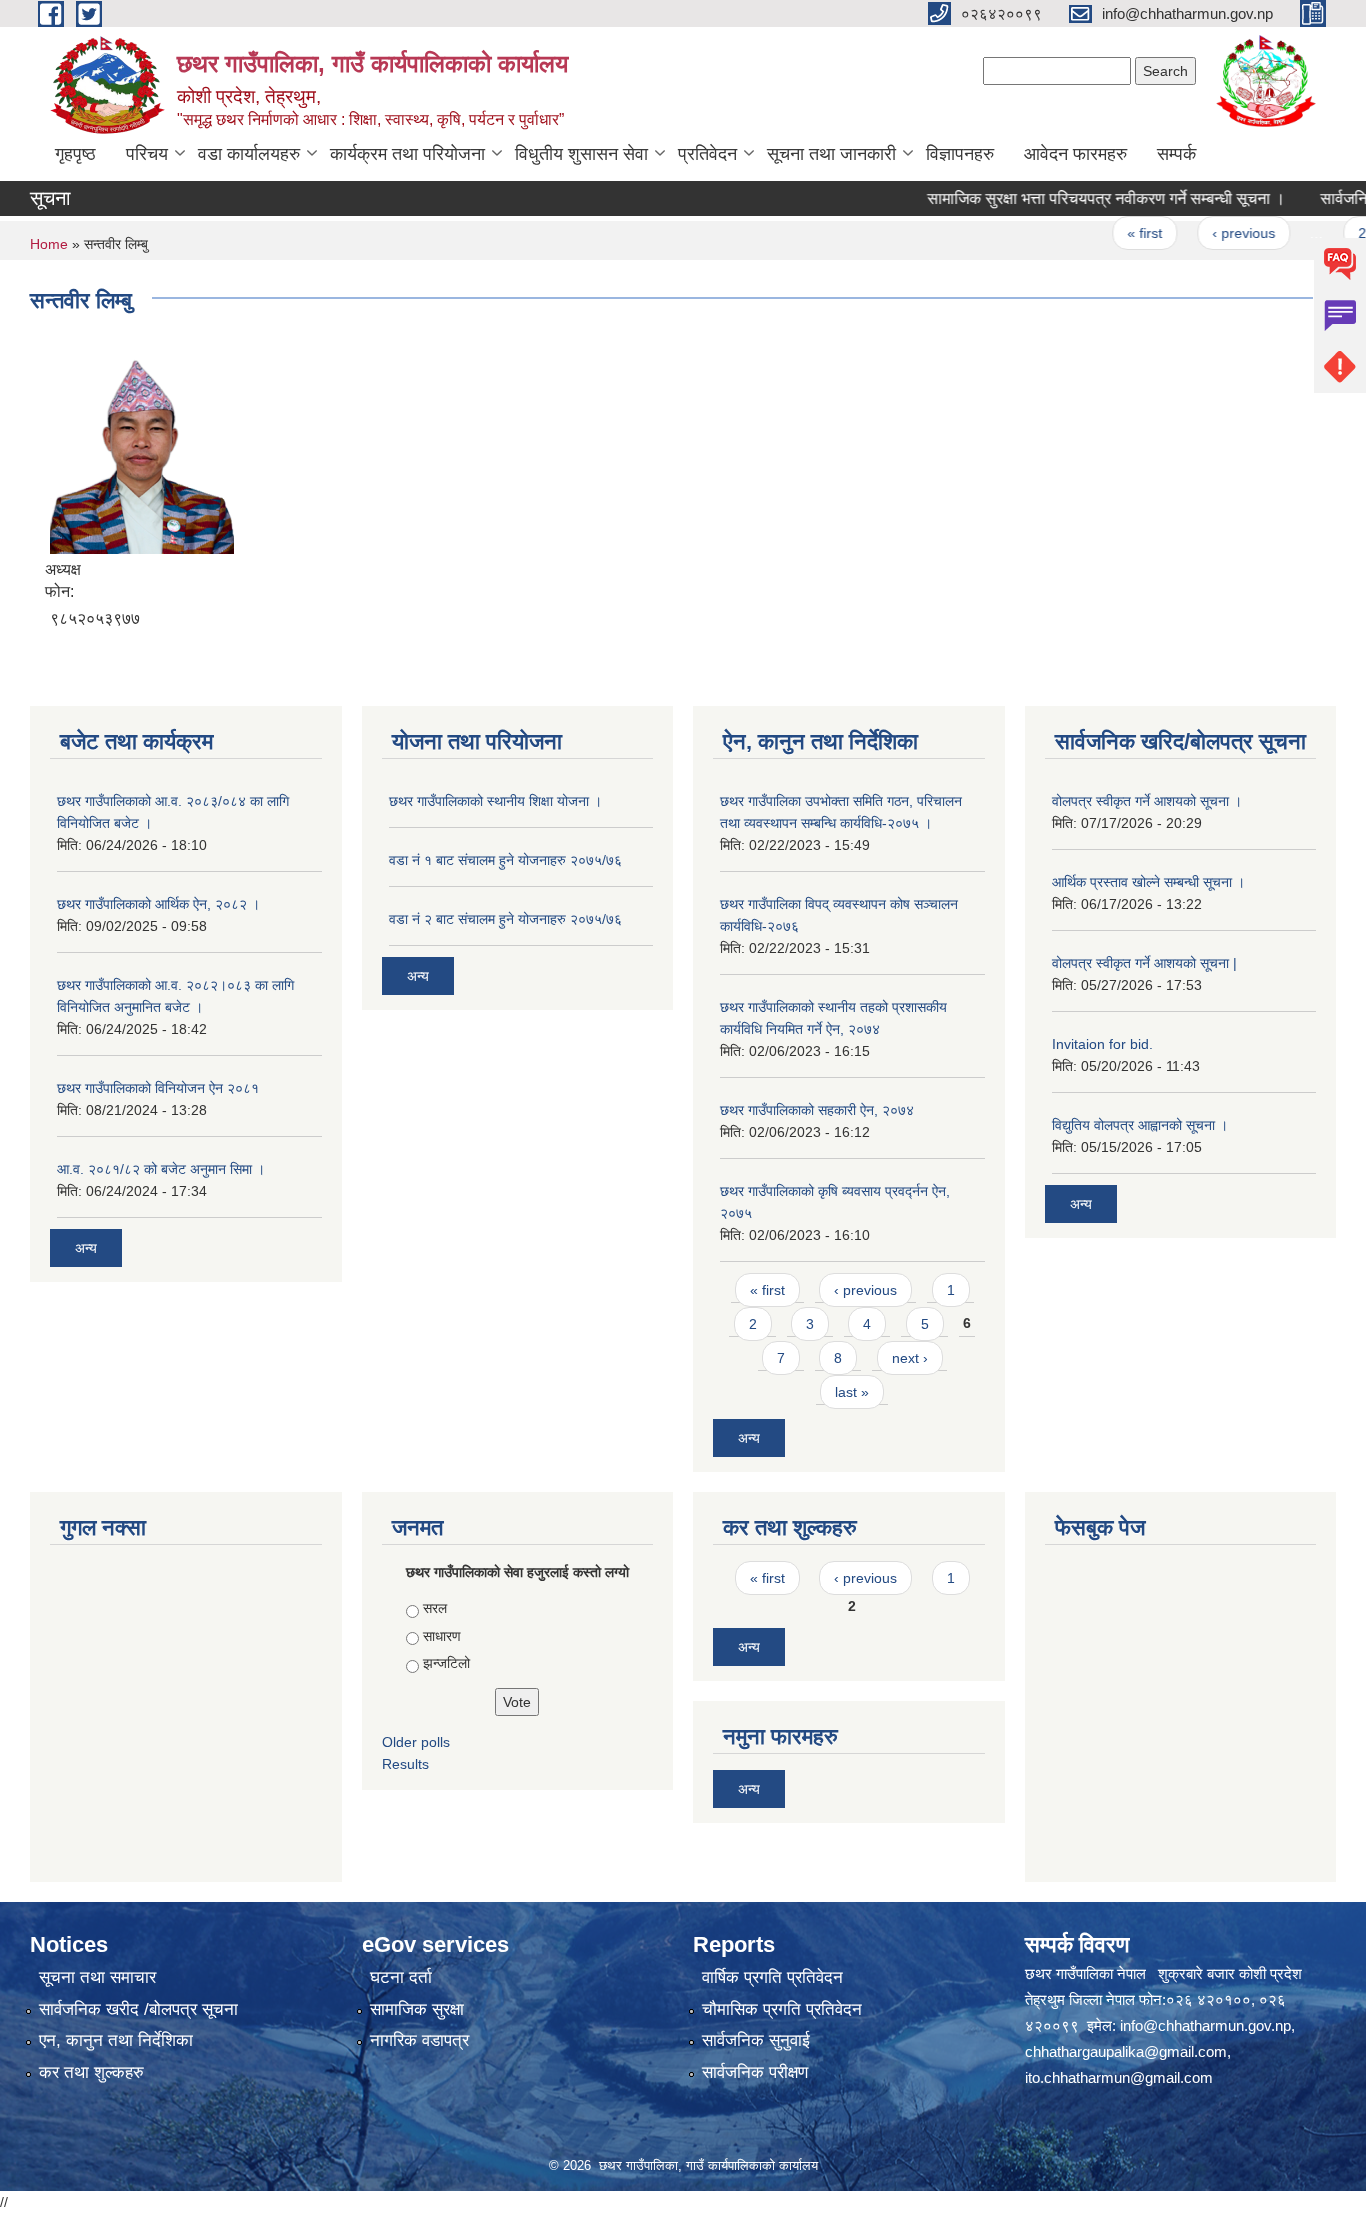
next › (910, 1358)
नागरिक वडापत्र (419, 2040)
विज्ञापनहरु (960, 154)
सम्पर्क (1176, 154)
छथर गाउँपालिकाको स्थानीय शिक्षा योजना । (495, 801)
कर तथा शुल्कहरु (91, 2072)
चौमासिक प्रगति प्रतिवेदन (782, 2009)
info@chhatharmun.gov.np (1205, 2025)
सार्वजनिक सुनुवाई (756, 2040)
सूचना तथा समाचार (97, 1977)
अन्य (86, 1248)
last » (852, 1392)
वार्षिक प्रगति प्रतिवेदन (772, 1977)
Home (49, 244)
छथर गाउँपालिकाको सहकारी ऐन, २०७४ (817, 1110)
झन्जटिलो (446, 1663)
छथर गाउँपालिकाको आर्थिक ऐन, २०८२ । (158, 904)
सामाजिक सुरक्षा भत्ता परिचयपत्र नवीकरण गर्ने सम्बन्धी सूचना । (1071, 198)
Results (405, 1764)
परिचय (147, 154)
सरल (435, 1608)
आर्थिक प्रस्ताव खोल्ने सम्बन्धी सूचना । (1148, 882)
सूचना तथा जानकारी (831, 154)
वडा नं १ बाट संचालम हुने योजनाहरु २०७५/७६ (505, 860)
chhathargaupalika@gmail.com (1126, 2051)
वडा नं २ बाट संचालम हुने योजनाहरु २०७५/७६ (505, 919)
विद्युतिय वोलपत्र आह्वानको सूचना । (1140, 1125)
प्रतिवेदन (707, 154)
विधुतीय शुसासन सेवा (581, 154)
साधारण (442, 1636)
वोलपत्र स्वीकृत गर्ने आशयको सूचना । (1147, 801)
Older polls (416, 1742)
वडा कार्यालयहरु (249, 154)
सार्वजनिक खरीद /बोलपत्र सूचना (138, 2009)
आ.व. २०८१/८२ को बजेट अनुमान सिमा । (161, 1169)
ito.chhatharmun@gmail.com (1119, 2077)
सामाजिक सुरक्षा (417, 2009)
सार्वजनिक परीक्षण (755, 2072)
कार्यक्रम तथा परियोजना (407, 154)
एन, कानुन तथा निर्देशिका (116, 2040)
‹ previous (1208, 233)
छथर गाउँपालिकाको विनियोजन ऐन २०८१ (158, 1088)
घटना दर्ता (401, 1977)
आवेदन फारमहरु (1075, 154)
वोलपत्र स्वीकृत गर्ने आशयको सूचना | (1144, 963)
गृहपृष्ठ (75, 154)
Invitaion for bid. (1102, 1044)
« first (1109, 233)
